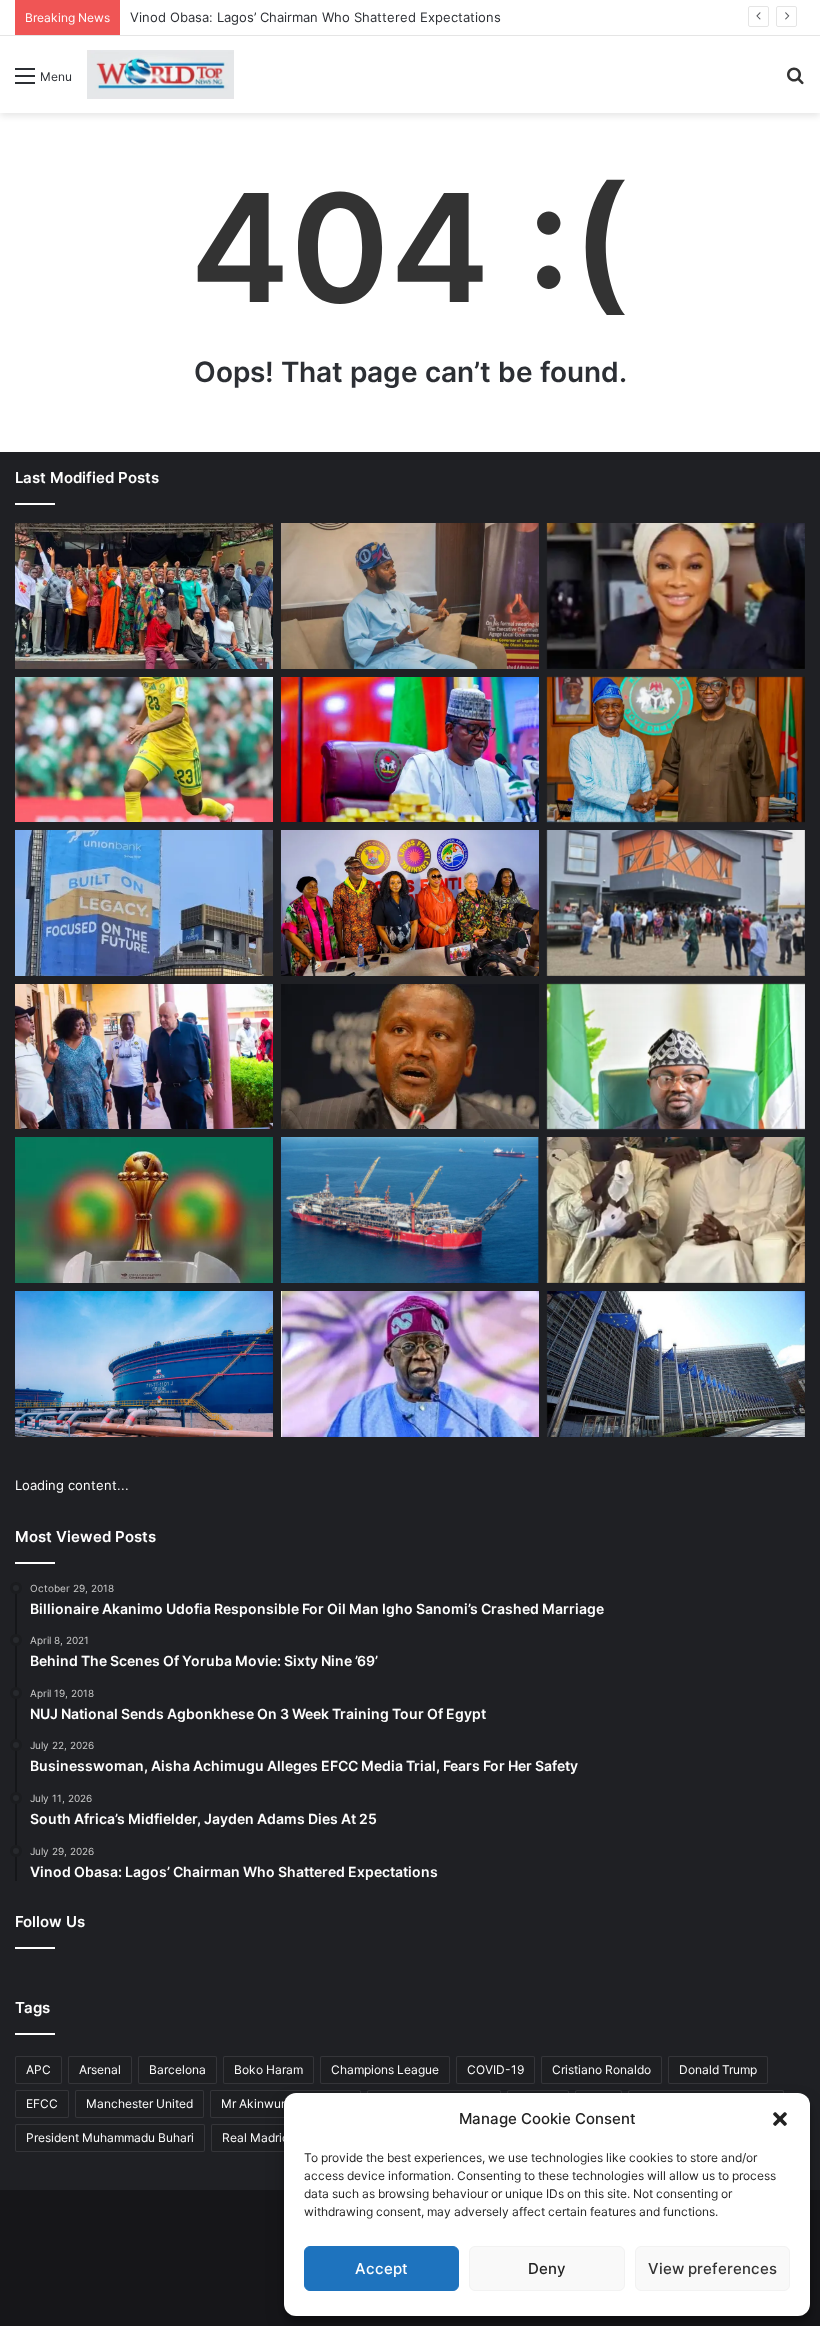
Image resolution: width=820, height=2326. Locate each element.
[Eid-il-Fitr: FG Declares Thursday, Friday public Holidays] (676, 1057)
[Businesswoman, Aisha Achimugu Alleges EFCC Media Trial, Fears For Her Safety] (676, 596)
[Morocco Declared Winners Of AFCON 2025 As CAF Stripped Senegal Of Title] (144, 1210)
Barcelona (177, 2069)
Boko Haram (268, 2069)
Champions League (385, 2069)
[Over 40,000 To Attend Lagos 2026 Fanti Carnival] (410, 903)
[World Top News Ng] (160, 74)
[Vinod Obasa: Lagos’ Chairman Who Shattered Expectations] (410, 596)
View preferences (712, 2268)
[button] (780, 2119)
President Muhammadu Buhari (110, 2137)
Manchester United (139, 2103)
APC (38, 2069)
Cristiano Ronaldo (601, 2069)
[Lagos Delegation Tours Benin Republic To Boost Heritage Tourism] (144, 1057)
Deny (547, 2268)
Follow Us (50, 1921)
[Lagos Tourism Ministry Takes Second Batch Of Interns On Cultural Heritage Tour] (144, 596)
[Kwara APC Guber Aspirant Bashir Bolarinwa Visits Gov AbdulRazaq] (676, 750)
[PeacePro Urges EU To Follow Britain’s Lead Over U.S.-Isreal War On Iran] (676, 1364)
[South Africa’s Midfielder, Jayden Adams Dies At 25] (144, 750)
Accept (381, 2268)
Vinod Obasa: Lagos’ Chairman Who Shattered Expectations (315, 17)
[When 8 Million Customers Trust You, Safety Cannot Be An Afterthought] (144, 903)
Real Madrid (255, 2137)
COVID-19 (495, 2069)
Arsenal (100, 2069)
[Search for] (795, 82)
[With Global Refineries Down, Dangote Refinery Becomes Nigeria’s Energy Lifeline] (144, 1364)
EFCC (42, 2103)
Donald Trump (718, 2069)
